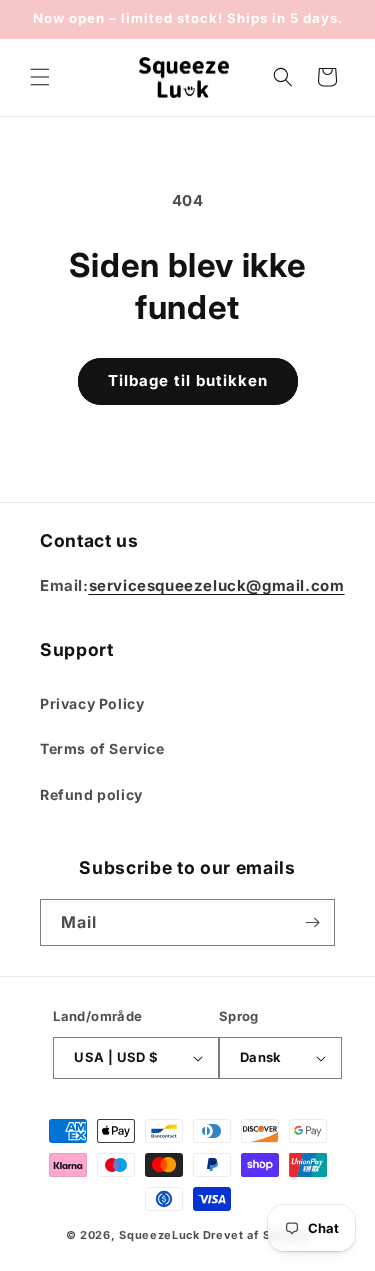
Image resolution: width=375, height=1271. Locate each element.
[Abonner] (312, 922)
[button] (40, 77)
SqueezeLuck (159, 1235)
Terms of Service (102, 748)
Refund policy (91, 794)
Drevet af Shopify (256, 1235)
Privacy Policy (92, 703)
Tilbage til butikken (188, 380)
